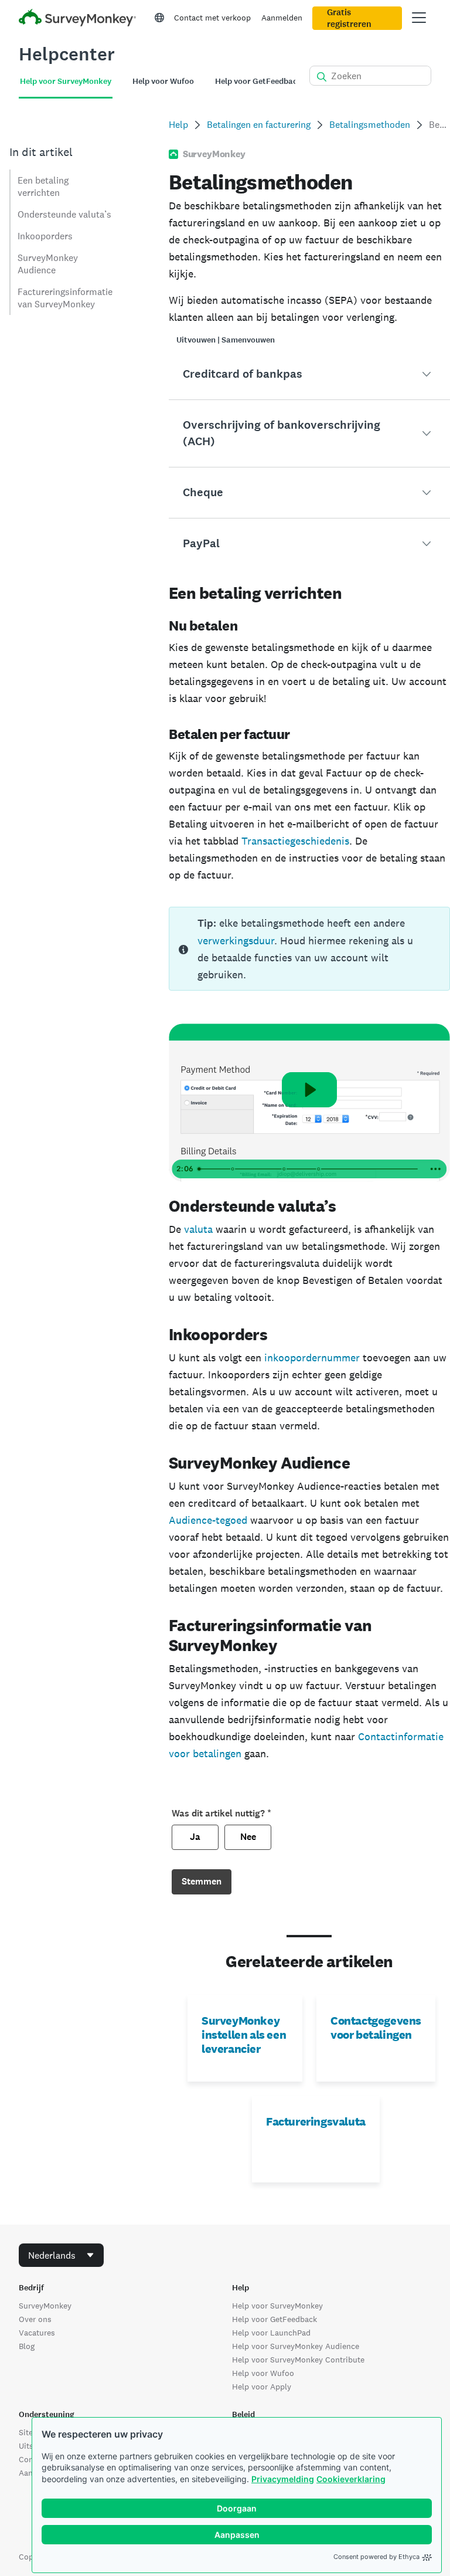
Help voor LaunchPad (271, 2333)
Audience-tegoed (208, 1520)
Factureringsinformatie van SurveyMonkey (65, 298)
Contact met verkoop (212, 18)
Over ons (35, 2319)
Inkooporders (45, 236)
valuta (198, 1229)
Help (178, 125)
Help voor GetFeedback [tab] (258, 81)
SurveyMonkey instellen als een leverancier (244, 2035)
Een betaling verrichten (43, 187)
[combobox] (61, 2255)
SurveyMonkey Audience (48, 264)
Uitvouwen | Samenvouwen (226, 340)
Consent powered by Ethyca (376, 2557)
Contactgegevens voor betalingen (376, 2028)
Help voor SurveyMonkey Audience (296, 2346)
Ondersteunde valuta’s (64, 214)
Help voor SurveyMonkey (277, 2306)
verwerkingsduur (236, 940)
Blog (27, 2346)
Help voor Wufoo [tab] (163, 81)
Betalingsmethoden (370, 125)
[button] (309, 374)
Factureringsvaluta (316, 2121)
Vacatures (37, 2333)
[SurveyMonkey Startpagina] (77, 19)
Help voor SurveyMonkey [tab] (66, 81)
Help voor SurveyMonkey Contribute (298, 2360)
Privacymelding (283, 2479)
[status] (309, 949)
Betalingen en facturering (259, 125)
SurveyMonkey (45, 2306)
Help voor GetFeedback (275, 2319)
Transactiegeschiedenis (295, 841)
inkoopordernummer (312, 1358)
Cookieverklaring (351, 2479)
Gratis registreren (349, 18)
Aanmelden (282, 18)
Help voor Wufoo (263, 2373)
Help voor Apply (262, 2387)
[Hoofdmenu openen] (419, 18)
